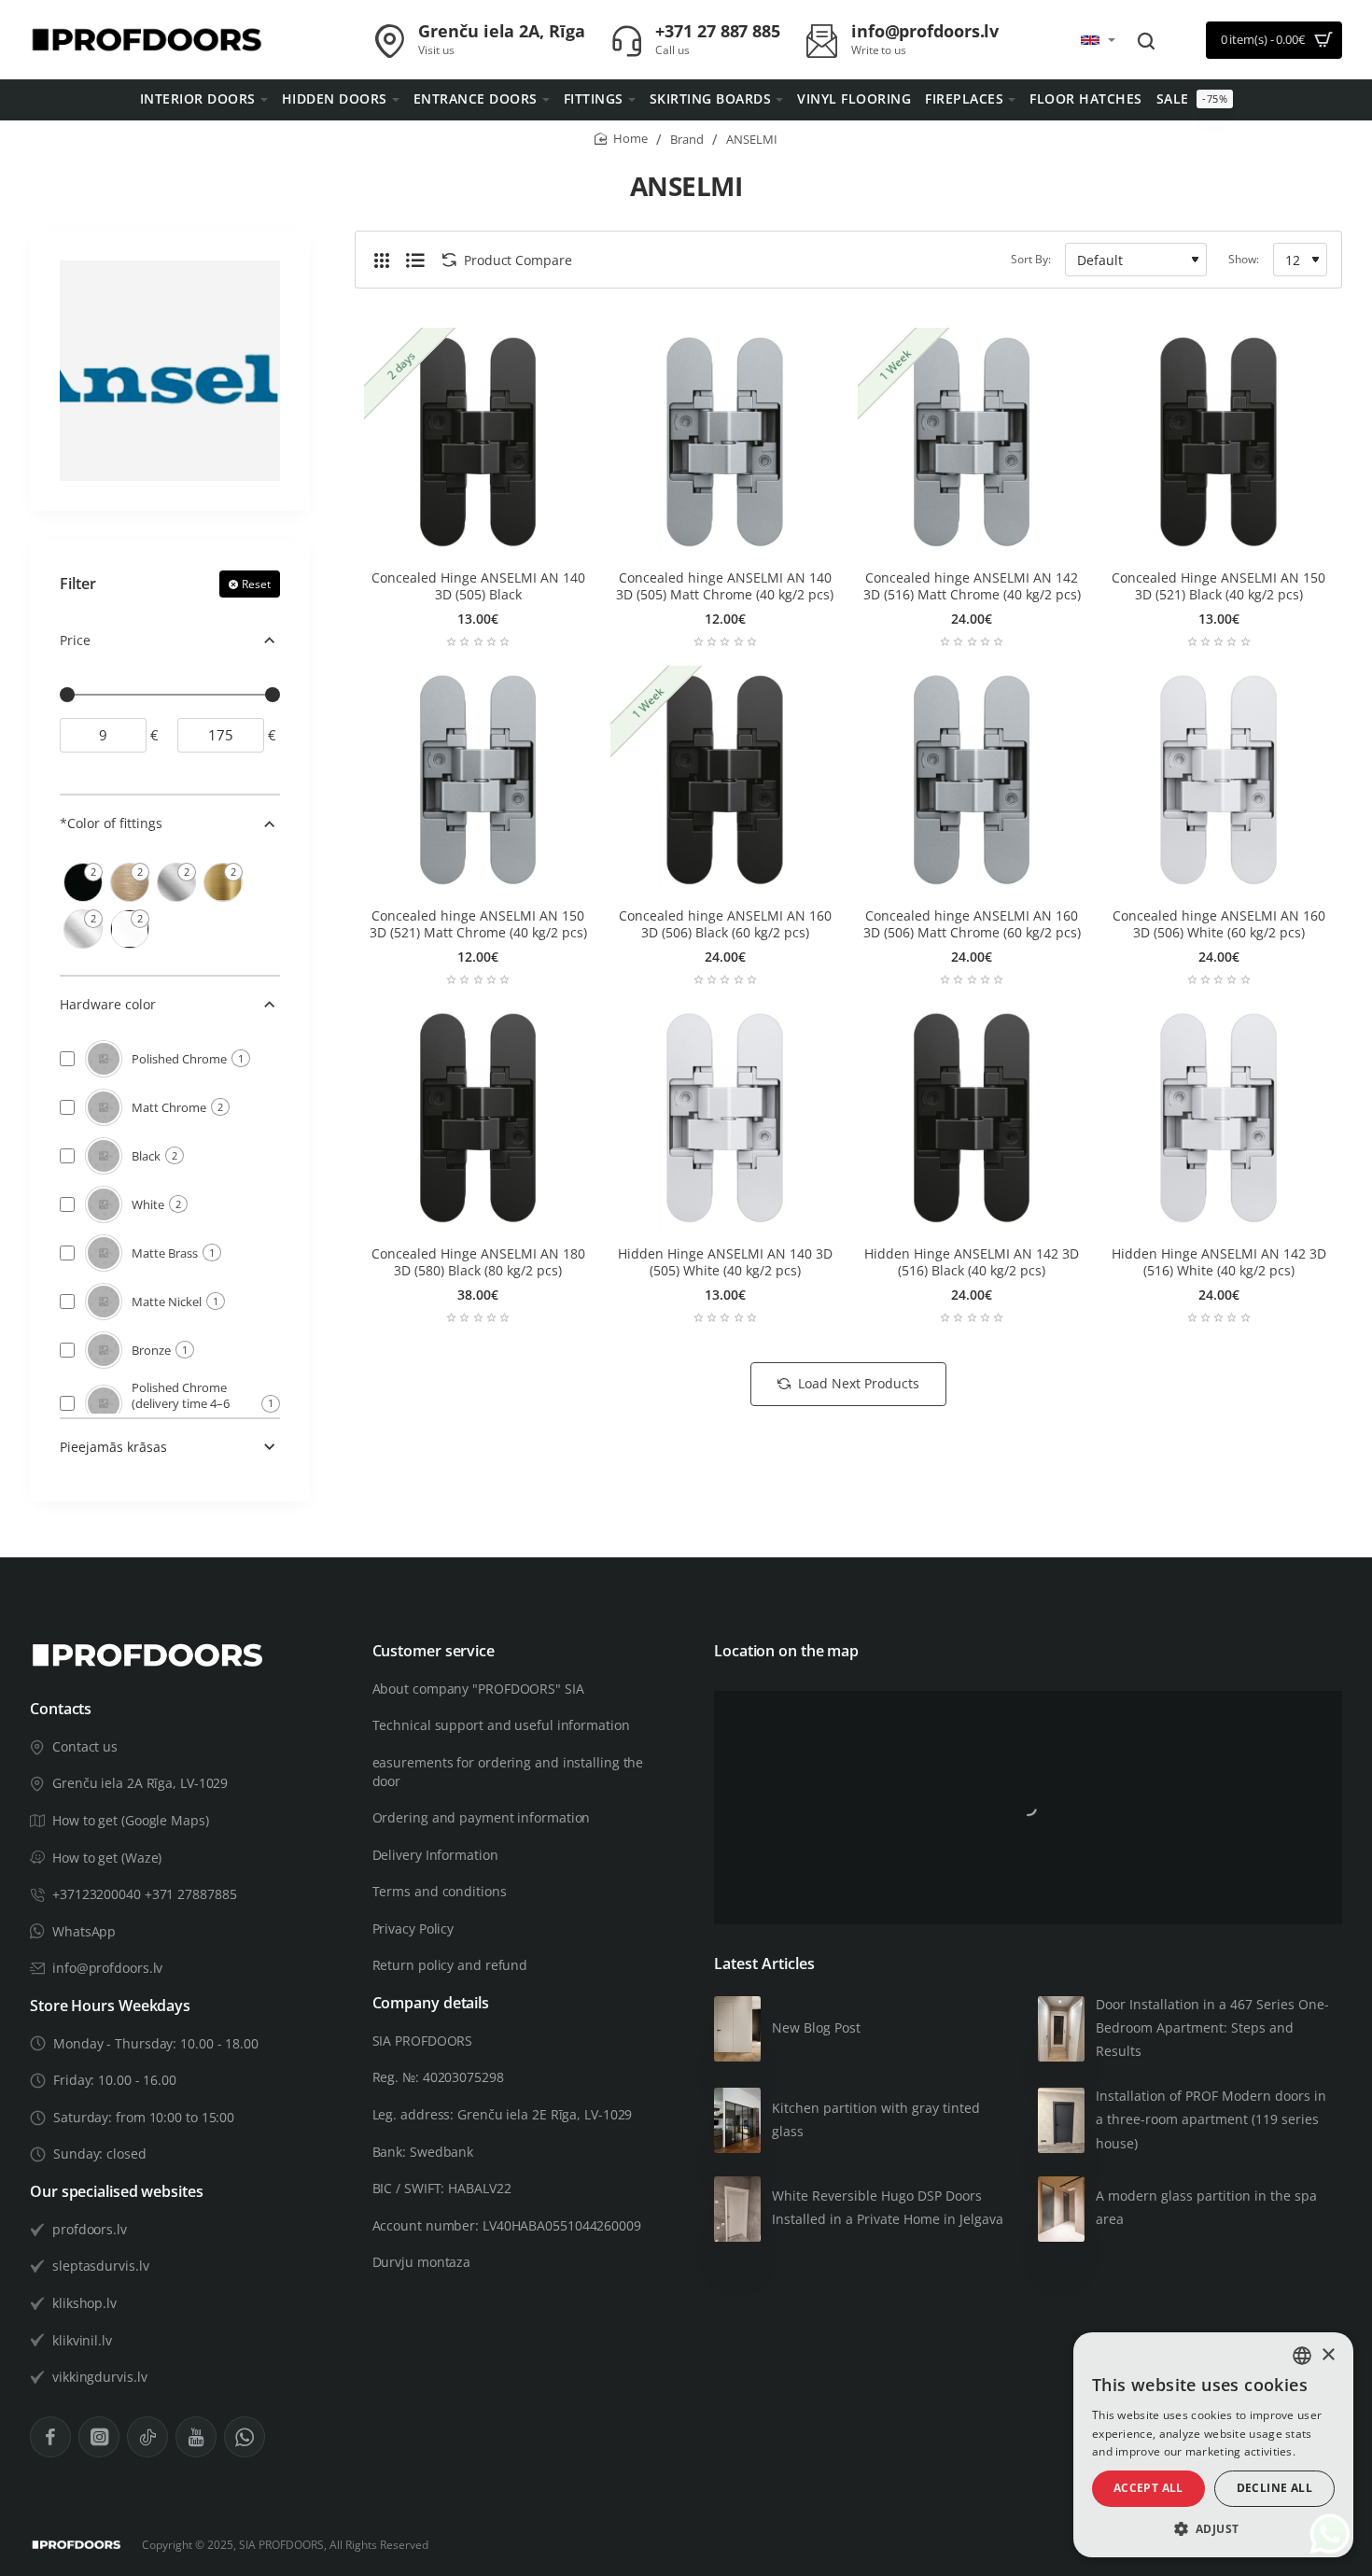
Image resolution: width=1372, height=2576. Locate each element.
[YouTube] (196, 2437)
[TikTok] (147, 2437)
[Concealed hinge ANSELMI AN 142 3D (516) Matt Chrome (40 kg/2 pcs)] (972, 442)
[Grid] (382, 260)
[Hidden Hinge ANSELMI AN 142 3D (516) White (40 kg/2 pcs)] (1218, 1118)
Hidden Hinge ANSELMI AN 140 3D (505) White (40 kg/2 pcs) (725, 1262)
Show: (1244, 259)
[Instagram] (99, 2437)
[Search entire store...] (1146, 40)
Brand (687, 139)
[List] (415, 260)
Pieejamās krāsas (113, 1447)
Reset (256, 584)
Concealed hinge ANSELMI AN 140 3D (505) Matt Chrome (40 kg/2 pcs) (725, 586)
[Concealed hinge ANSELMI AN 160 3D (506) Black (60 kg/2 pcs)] (724, 780)
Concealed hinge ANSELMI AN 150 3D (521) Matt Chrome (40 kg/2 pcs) (478, 924)
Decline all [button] (1274, 2488)
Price (75, 640)
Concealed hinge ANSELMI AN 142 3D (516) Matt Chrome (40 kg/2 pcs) (972, 586)
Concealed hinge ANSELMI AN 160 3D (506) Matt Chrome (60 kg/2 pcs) (972, 924)
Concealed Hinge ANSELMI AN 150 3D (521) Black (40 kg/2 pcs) (1218, 586)
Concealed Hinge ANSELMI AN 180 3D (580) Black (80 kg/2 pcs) (478, 1262)
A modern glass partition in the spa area (1206, 2207)
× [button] (1328, 2355)
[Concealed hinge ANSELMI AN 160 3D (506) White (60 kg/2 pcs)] (1218, 780)
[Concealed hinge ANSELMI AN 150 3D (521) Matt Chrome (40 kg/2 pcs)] (478, 780)
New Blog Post (816, 2027)
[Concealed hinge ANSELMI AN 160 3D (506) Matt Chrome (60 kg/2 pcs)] (972, 780)
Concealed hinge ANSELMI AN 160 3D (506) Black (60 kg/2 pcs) (725, 924)
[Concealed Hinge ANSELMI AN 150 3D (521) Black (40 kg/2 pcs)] (1218, 442)
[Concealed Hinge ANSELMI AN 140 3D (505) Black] (478, 442)
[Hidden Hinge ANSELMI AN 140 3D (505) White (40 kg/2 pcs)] (724, 1118)
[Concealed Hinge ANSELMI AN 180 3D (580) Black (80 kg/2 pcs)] (478, 1118)
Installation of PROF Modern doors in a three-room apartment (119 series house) (1211, 2119)
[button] (1213, 2529)
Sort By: (1031, 259)
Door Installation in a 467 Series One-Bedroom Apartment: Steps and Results (1212, 2027)
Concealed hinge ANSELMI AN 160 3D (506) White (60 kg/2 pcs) (1219, 924)
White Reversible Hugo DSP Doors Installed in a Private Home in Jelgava (888, 2207)
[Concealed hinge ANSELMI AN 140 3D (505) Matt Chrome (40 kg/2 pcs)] (724, 442)
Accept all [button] (1148, 2488)
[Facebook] (50, 2437)
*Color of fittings (111, 823)
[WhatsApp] (245, 2437)
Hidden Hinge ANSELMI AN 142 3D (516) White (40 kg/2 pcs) (1219, 1262)
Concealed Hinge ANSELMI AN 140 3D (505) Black (478, 586)
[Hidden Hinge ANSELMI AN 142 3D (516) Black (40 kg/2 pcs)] (972, 1118)
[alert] (1213, 2445)
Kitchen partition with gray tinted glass (876, 2119)
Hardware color (108, 1004)
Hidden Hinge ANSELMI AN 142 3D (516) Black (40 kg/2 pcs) (972, 1262)
